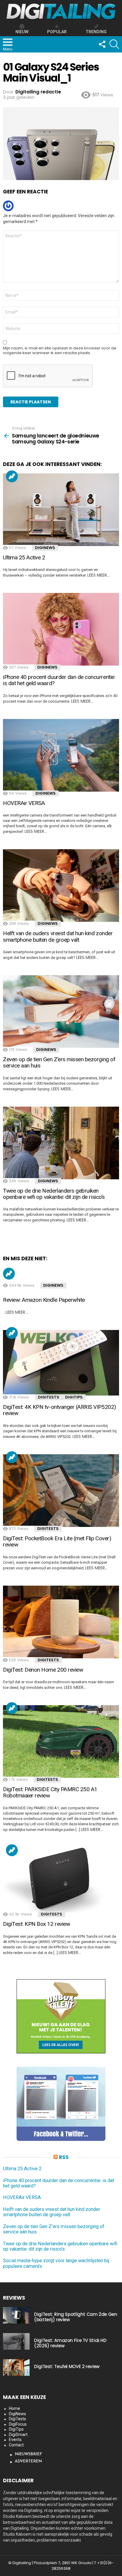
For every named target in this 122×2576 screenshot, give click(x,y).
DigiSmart (18, 2435)
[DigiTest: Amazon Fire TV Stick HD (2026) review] (16, 2341)
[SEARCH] (114, 44)
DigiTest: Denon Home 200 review (43, 1670)
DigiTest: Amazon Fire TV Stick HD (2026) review (70, 2343)
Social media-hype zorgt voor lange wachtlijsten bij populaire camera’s (56, 2263)
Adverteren (28, 2461)
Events (15, 2440)
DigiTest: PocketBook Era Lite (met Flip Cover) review (57, 1541)
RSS (64, 2157)
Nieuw (22, 32)
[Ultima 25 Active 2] (61, 510)
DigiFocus (18, 2424)
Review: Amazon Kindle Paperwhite (44, 1300)
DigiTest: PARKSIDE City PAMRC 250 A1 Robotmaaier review (50, 1792)
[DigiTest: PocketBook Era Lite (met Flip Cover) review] (61, 1491)
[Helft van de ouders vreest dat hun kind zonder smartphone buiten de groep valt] (61, 886)
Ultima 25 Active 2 (24, 557)
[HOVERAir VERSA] (61, 755)
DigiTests (49, 1397)
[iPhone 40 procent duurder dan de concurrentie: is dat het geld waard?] (61, 629)
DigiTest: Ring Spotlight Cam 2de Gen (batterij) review (76, 2317)
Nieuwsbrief (28, 2454)
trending (96, 32)
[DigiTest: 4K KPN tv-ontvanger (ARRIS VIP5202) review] (61, 1363)
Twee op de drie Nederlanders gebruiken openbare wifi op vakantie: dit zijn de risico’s (54, 1194)
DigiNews (45, 548)
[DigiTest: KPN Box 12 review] (61, 1880)
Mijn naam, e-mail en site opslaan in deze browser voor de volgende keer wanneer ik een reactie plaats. (60, 351)
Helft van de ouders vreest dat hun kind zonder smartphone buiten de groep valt (58, 936)
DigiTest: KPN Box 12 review (36, 1924)
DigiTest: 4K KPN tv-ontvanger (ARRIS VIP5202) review (60, 1410)
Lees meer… (98, 575)
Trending (12, 476)
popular (57, 32)
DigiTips (74, 1397)
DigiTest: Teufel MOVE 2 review (67, 2366)
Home (15, 2408)
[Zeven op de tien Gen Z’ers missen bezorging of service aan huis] (61, 1012)
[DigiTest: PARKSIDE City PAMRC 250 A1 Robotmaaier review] (61, 1742)
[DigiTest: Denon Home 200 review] (61, 1622)
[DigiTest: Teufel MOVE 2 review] (16, 2367)
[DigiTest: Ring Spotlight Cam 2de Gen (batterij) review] (16, 2315)
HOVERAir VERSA (24, 803)
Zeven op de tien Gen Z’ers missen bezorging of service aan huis (59, 1062)
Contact (16, 2445)
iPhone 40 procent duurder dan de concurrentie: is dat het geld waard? (59, 680)
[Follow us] (102, 44)
